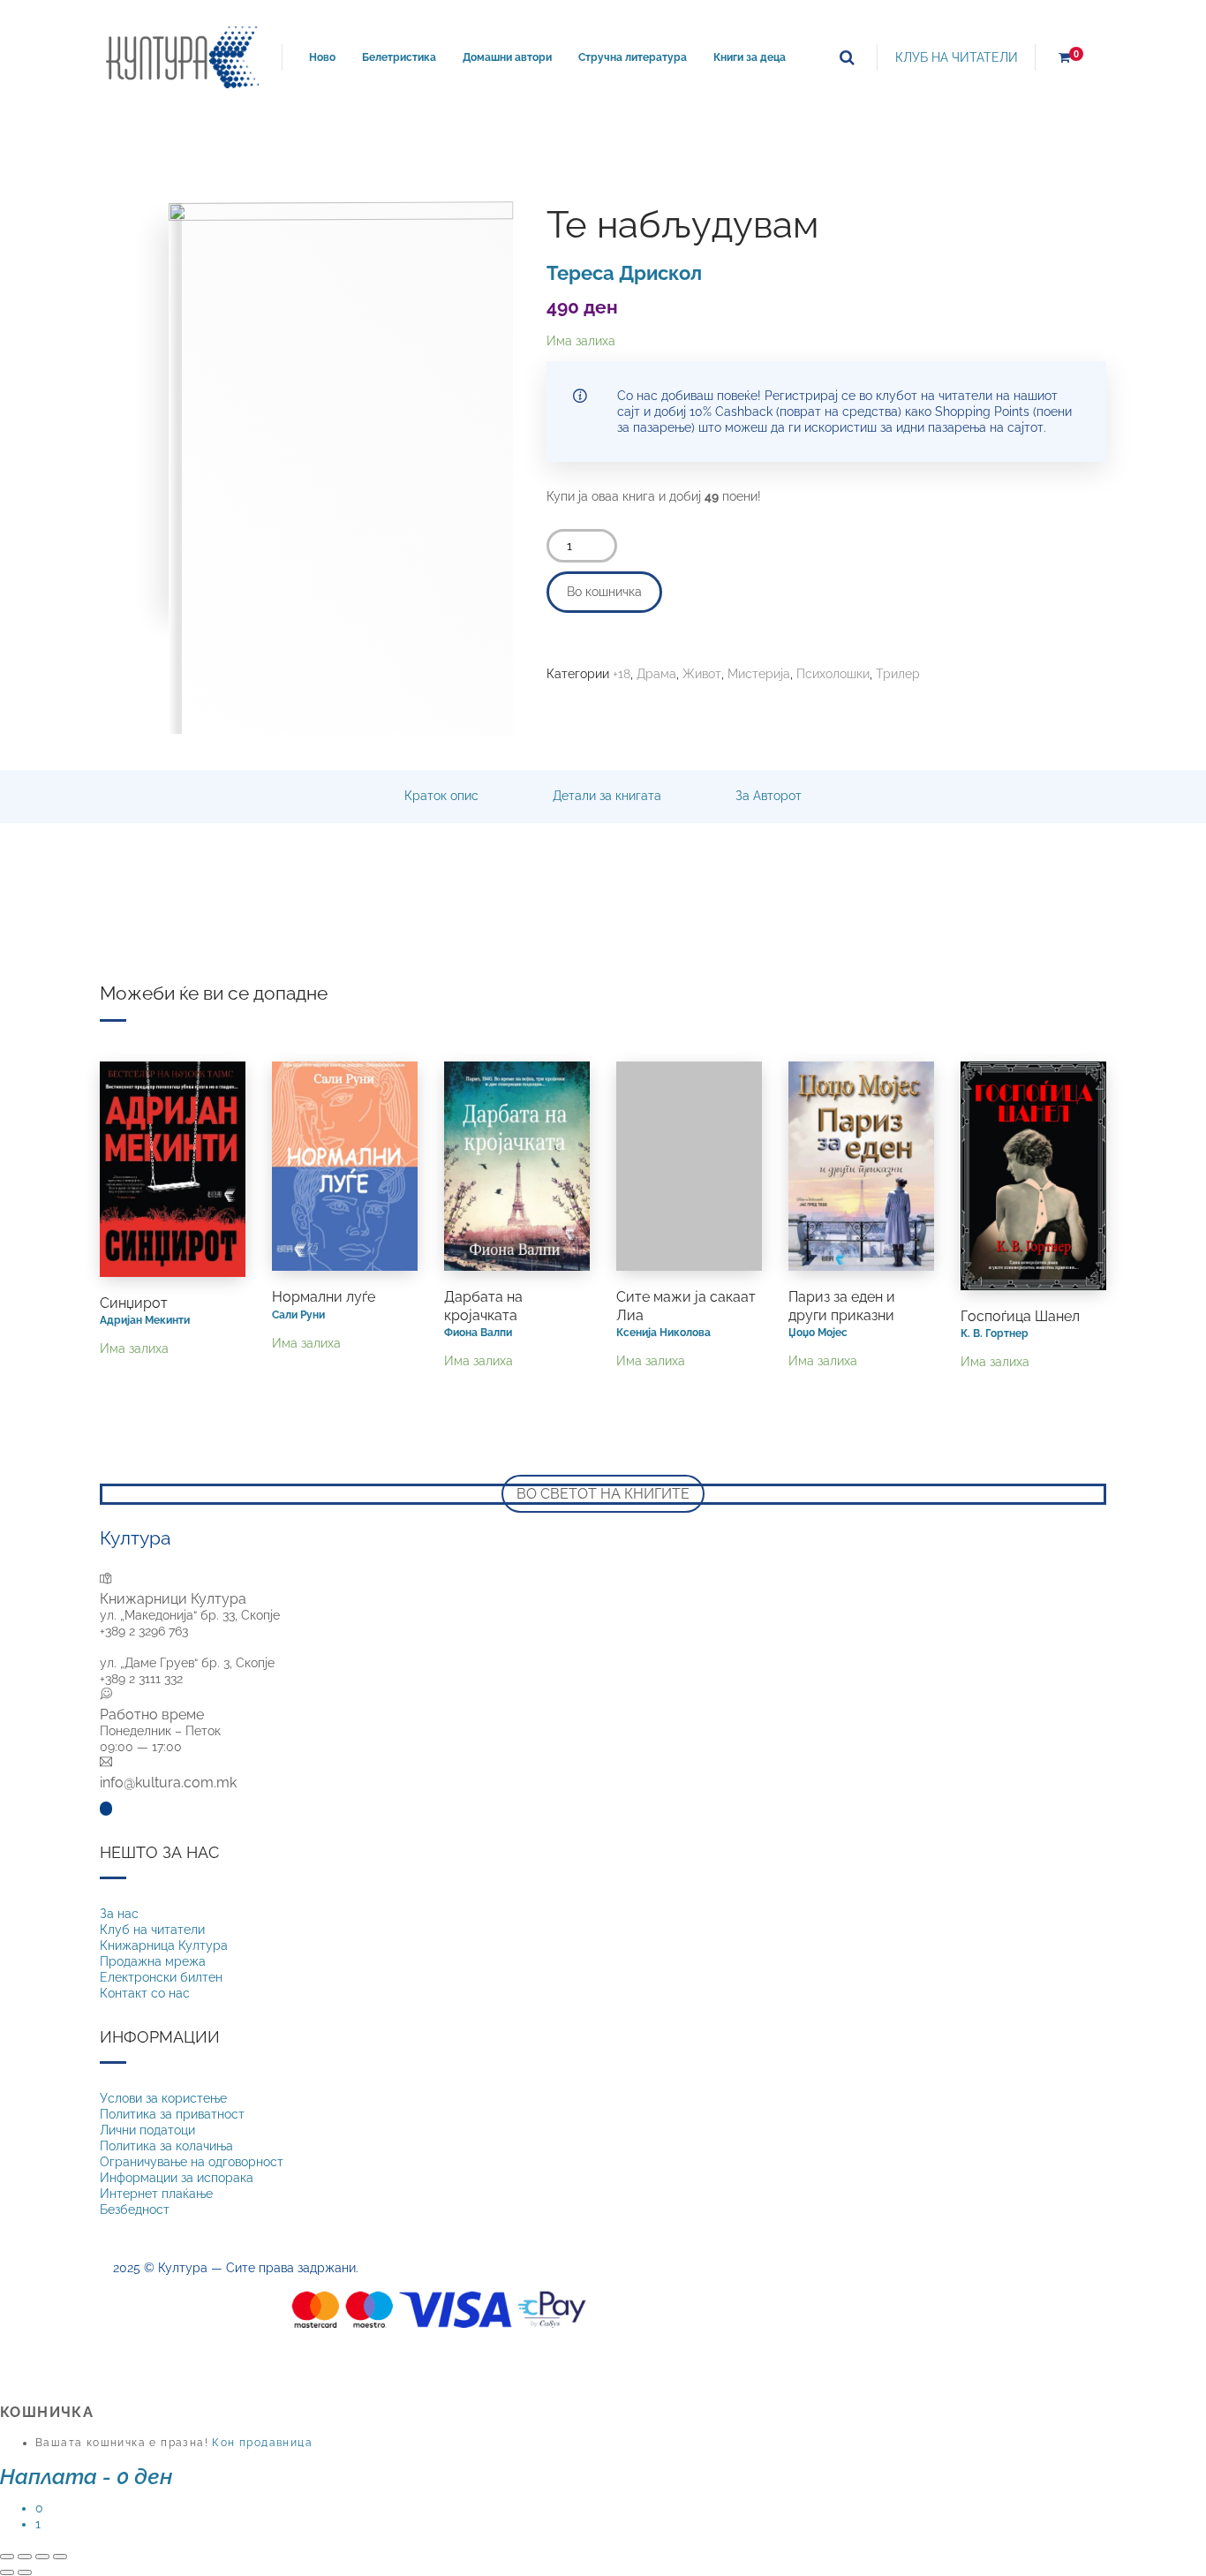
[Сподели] (42, 2557)
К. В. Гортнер (995, 1333)
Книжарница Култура (164, 1945)
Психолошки (833, 674)
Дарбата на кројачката (483, 1306)
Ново (322, 57)
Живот (702, 674)
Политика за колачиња (166, 2146)
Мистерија (759, 674)
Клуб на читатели (152, 1930)
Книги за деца (750, 57)
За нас (119, 1914)
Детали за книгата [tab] (607, 796)
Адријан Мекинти (145, 1320)
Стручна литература (633, 57)
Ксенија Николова (663, 1332)
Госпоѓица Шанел (1020, 1316)
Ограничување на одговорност (192, 2162)
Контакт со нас (145, 1993)
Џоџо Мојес (818, 1332)
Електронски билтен (161, 1977)
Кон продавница (262, 2443)
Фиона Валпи (478, 1332)
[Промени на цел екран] (25, 2557)
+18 (622, 674)
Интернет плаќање (156, 2194)
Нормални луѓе (324, 1297)
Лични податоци (147, 2130)
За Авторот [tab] (769, 796)
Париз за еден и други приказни (842, 1306)
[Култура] (182, 57)
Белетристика (399, 57)
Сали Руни (298, 1314)
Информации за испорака (177, 2178)
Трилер (898, 674)
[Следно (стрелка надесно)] (25, 2572)
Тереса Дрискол (624, 273)
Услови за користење (163, 2098)
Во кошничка (604, 592)
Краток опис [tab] (441, 796)
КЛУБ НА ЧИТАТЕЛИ (957, 57)
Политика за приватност (172, 2114)
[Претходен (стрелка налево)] (7, 2572)
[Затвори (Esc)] (60, 2557)
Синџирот (134, 1303)
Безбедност (135, 2210)
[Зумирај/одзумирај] (7, 2557)
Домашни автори (507, 57)
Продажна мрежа (153, 1961)
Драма (656, 674)
